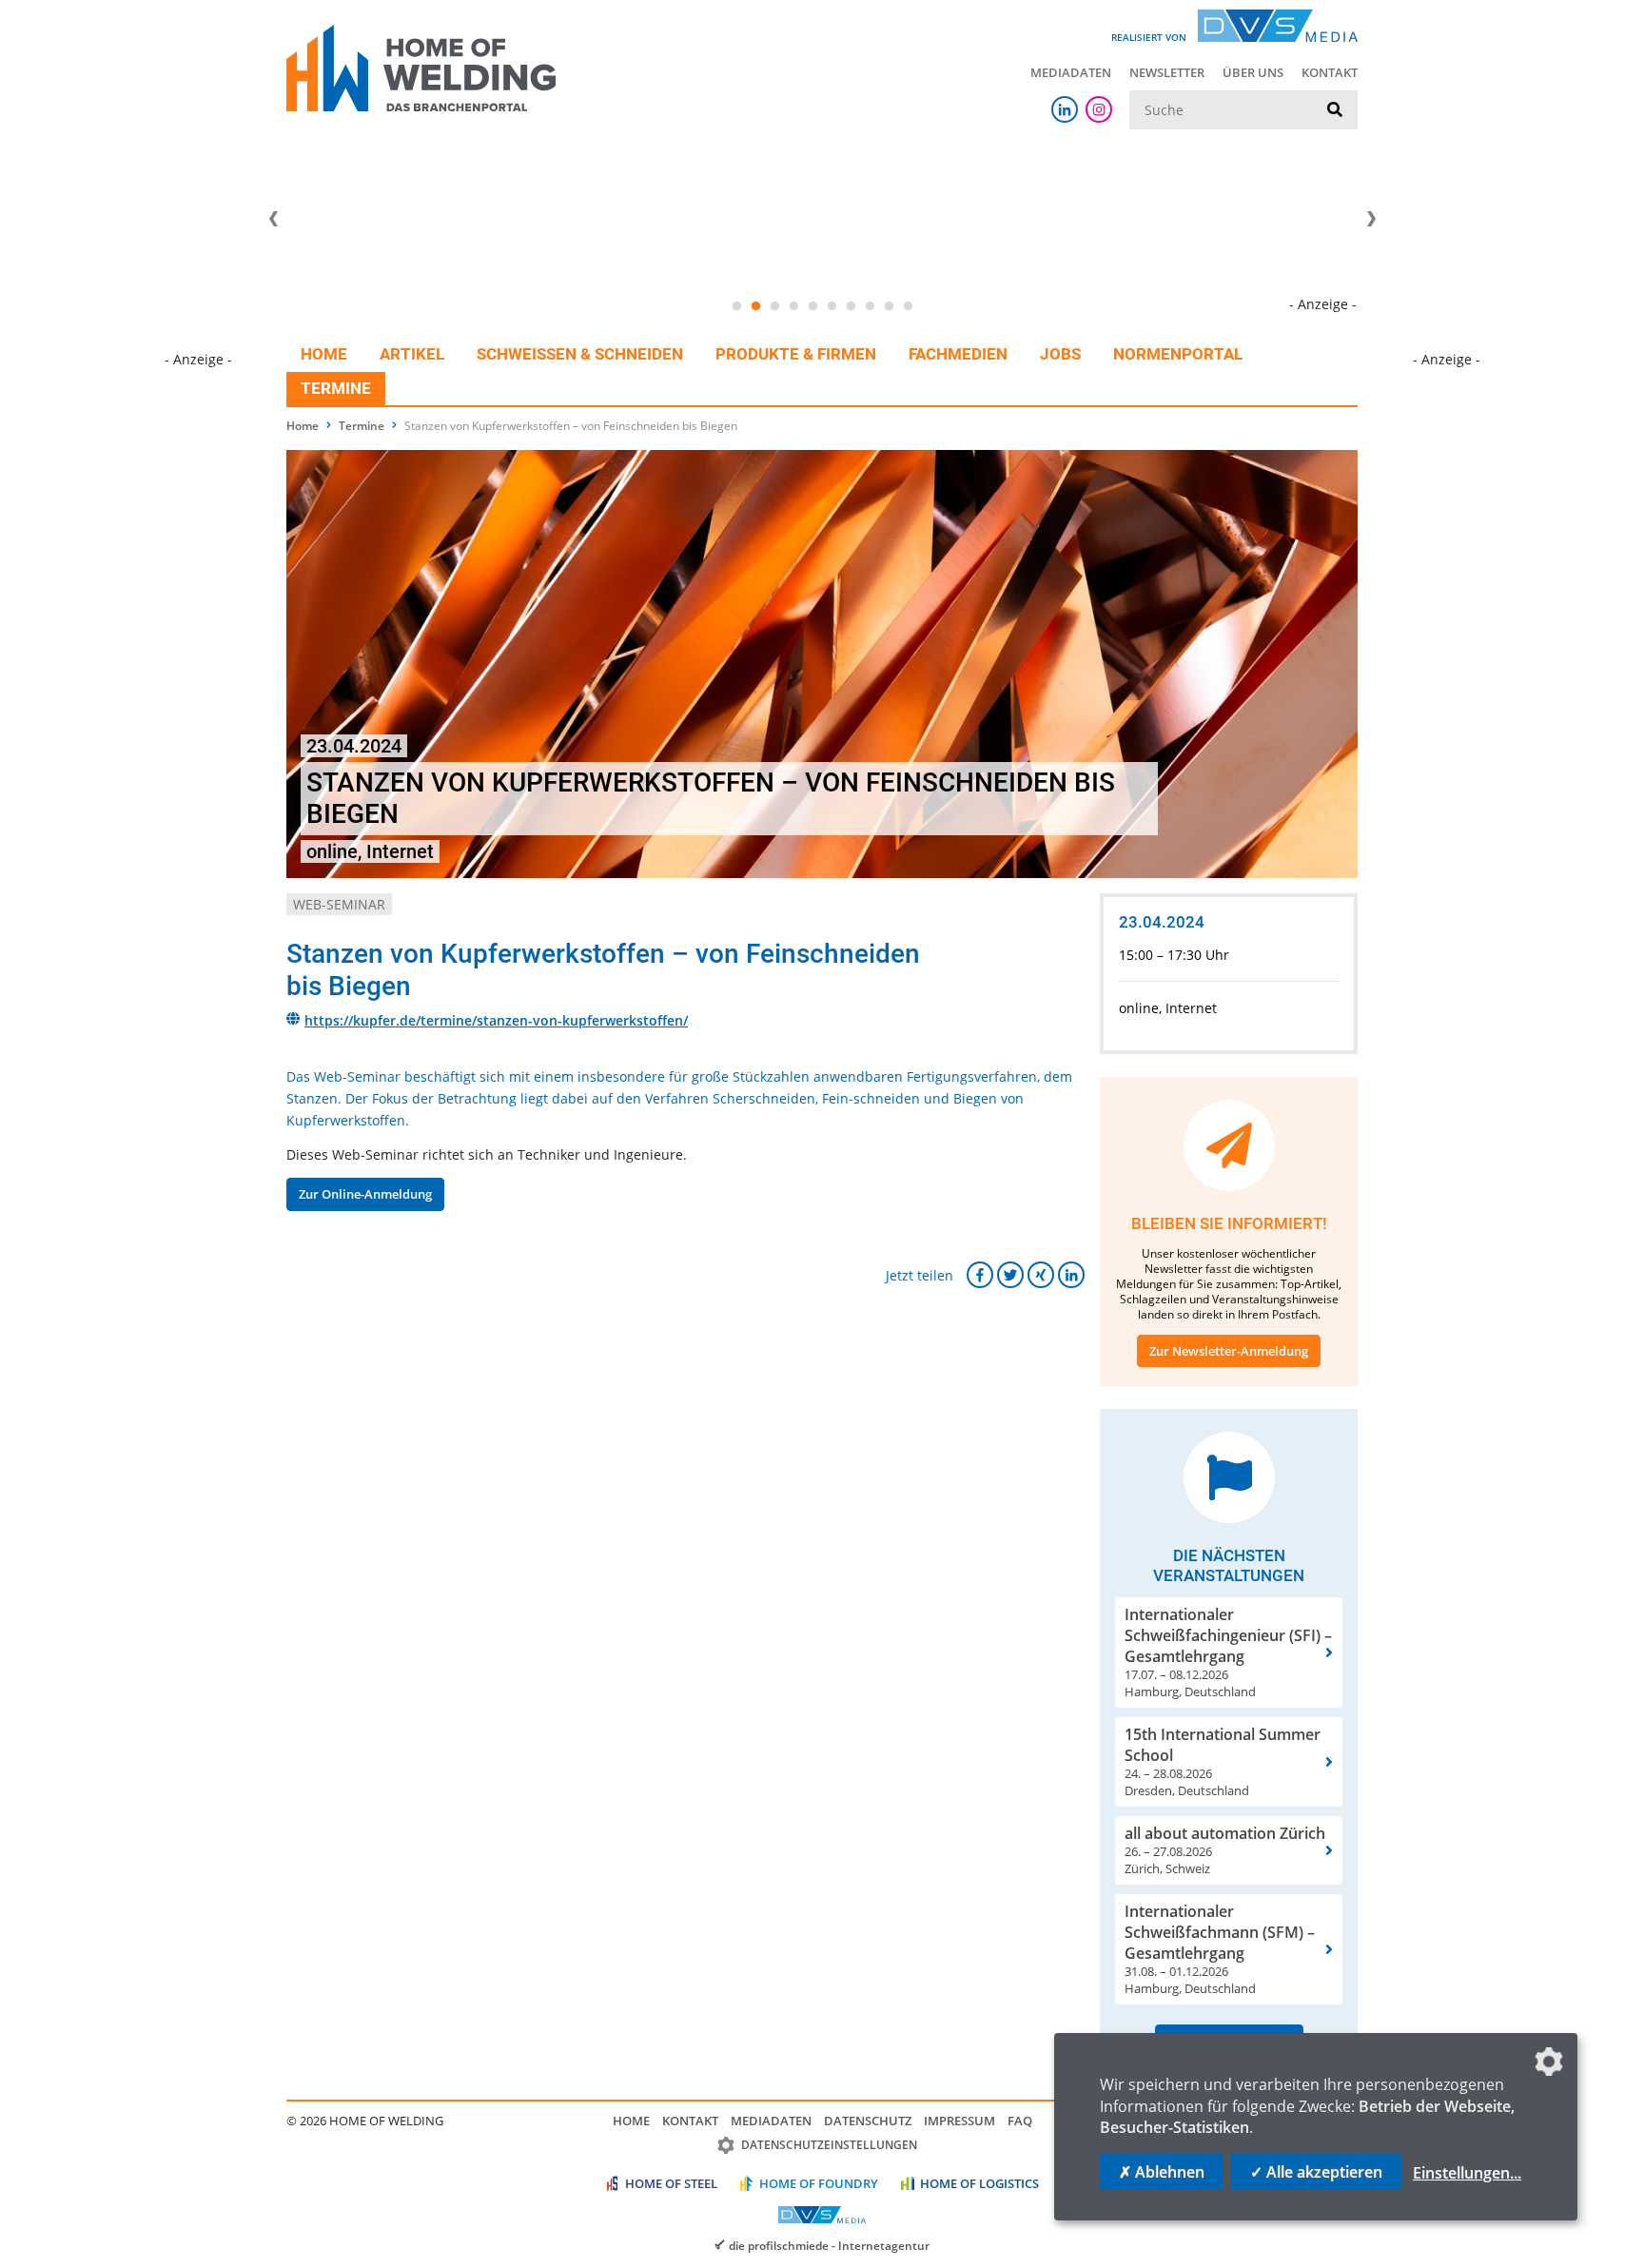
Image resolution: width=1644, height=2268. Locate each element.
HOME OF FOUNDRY (819, 2183)
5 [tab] (812, 306)
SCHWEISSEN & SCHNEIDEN (580, 354)
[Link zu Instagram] (1099, 109)
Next (1371, 219)
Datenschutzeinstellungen (829, 2145)
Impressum (959, 2121)
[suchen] (1335, 110)
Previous (273, 219)
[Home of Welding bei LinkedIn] (1065, 109)
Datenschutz (868, 2121)
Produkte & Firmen (796, 354)
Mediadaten (1071, 72)
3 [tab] (774, 306)
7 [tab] (851, 306)
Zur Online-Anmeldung (365, 1194)
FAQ (1020, 2121)
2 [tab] (755, 306)
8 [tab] (870, 306)
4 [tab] (793, 306)
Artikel (412, 354)
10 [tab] (908, 306)
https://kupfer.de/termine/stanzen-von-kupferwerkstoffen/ (496, 1020)
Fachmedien (958, 354)
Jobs (1060, 354)
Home (324, 354)
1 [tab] (736, 306)
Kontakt (1330, 72)
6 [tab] (832, 306)
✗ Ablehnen (1162, 2172)
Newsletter (1167, 72)
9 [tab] (889, 306)
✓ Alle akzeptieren (1316, 2172)
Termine (336, 388)
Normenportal (1178, 354)
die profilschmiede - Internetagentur (829, 2245)
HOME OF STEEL (671, 2183)
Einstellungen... (1467, 2173)
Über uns (1253, 72)
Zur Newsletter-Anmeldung (1229, 1351)
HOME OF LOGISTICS (979, 2183)
